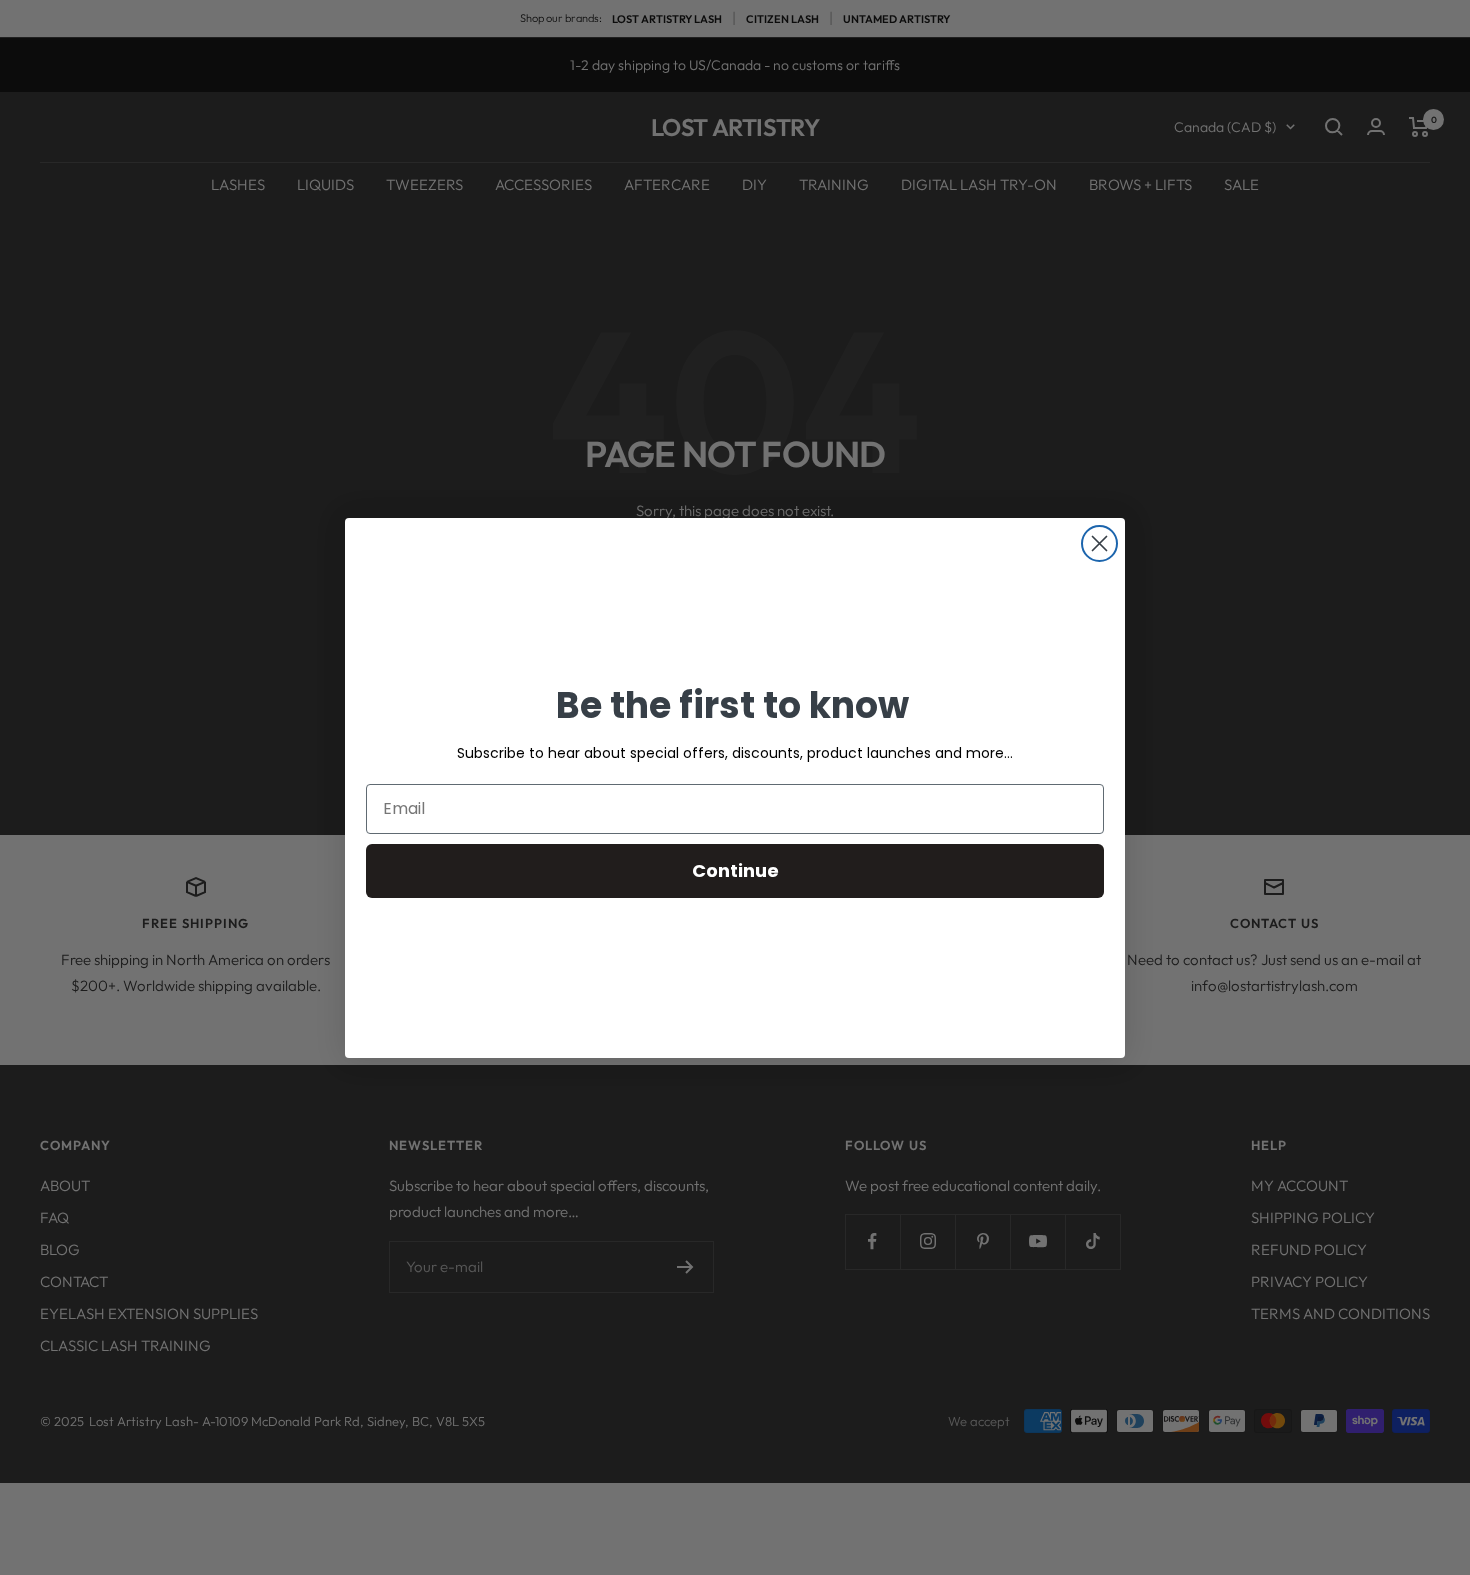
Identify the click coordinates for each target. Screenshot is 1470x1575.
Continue (735, 870)
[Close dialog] (1099, 543)
